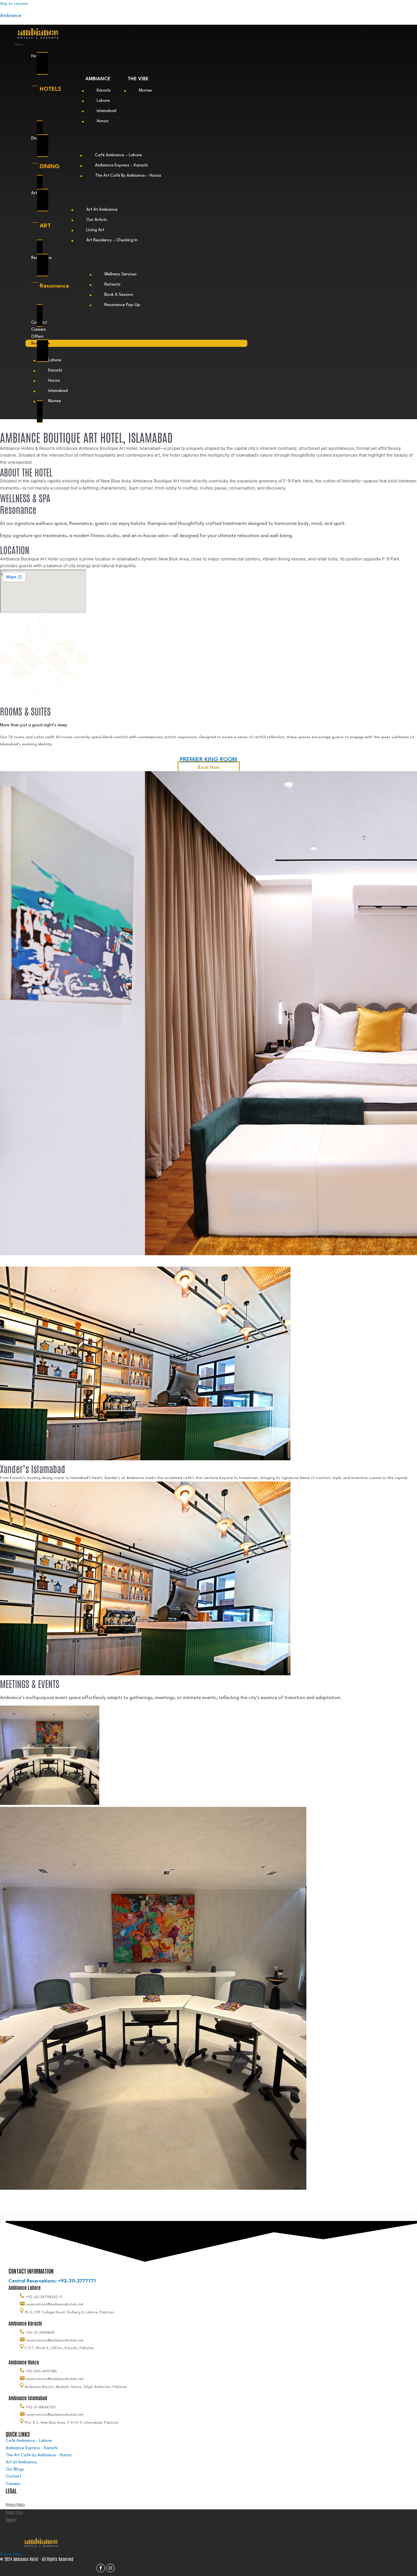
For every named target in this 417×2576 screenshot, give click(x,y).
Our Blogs (15, 2470)
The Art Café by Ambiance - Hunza (39, 2455)
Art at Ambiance (21, 2462)
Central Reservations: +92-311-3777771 (52, 2281)
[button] (131, 45)
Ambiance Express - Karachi (32, 2448)
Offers (37, 337)
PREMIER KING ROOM (208, 760)
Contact (13, 2477)
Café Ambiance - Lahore (29, 2441)
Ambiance (11, 16)
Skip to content (14, 4)
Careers (39, 330)
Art (34, 193)
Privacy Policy (11, 2554)
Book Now (209, 768)
